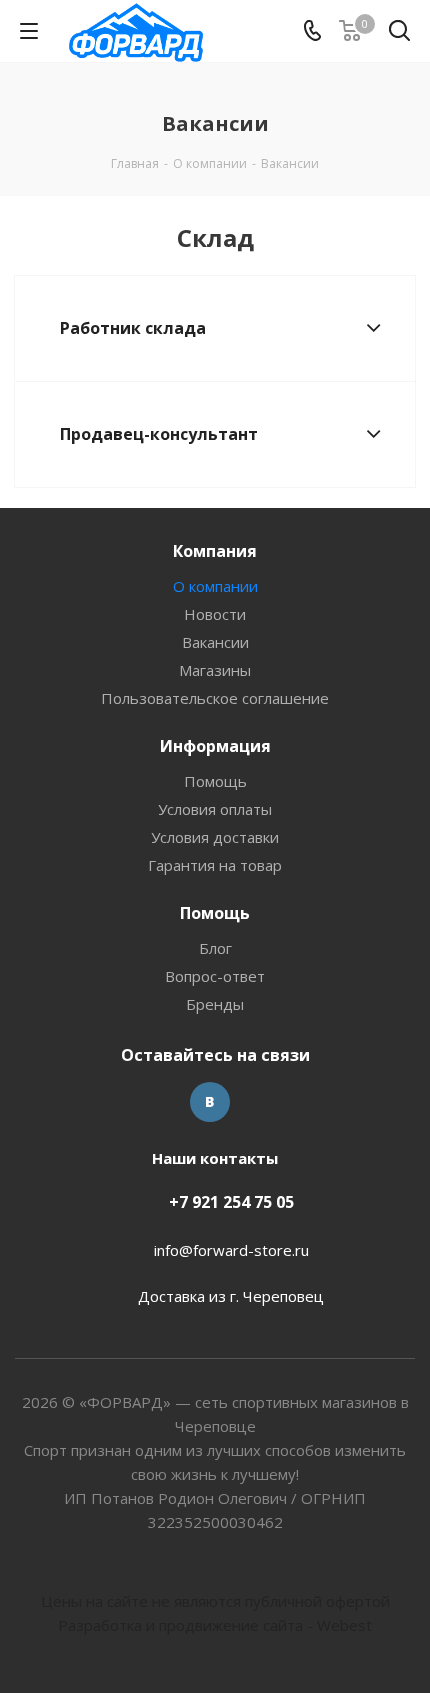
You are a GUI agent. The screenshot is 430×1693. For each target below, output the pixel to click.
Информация (215, 746)
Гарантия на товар (215, 865)
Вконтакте (210, 1102)
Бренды (215, 1004)
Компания (215, 551)
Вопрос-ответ (215, 976)
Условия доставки (215, 837)
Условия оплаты (215, 809)
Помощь (215, 781)
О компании (215, 586)
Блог (215, 948)
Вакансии (215, 642)
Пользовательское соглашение (215, 698)
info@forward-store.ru (231, 1250)
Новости (215, 614)
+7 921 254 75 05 (231, 1202)
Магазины (215, 670)
